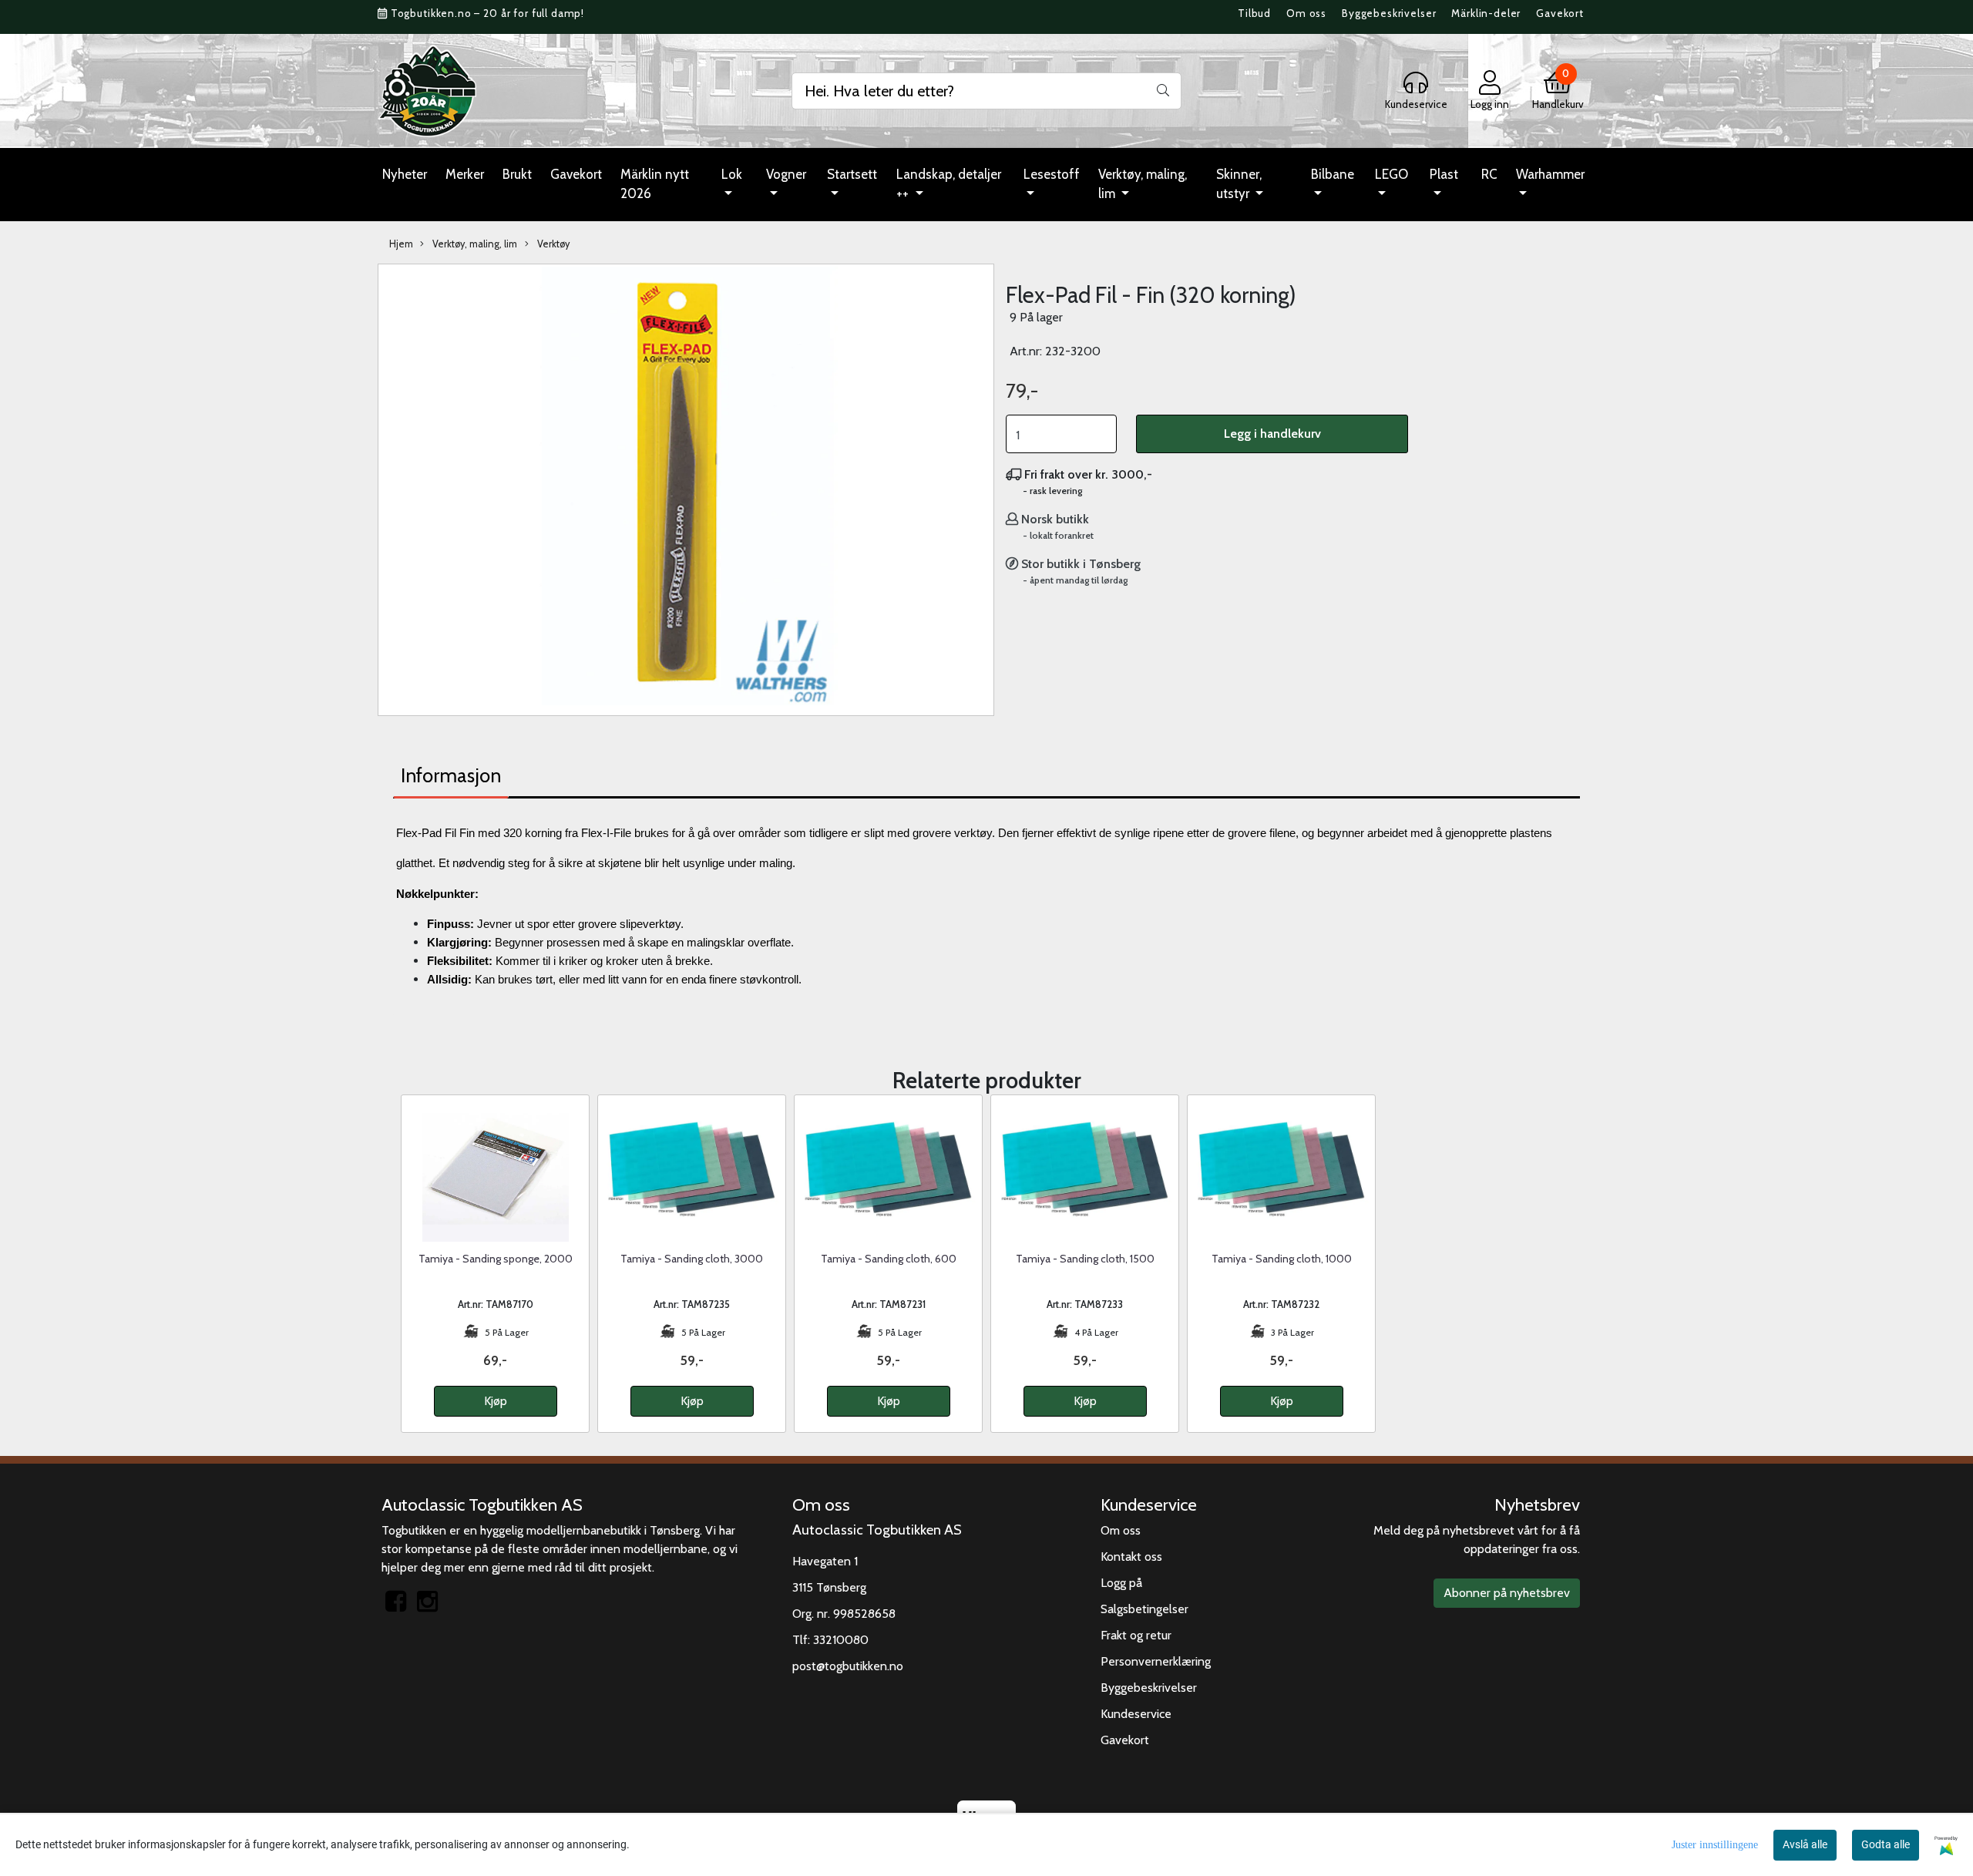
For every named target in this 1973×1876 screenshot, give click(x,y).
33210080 (841, 1640)
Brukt (517, 174)
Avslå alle (1805, 1844)
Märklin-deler (1486, 13)
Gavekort (1560, 13)
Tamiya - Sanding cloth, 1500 (1085, 1259)
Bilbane (1333, 174)
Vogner (786, 174)
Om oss (1306, 13)
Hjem (401, 244)
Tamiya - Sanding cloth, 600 (889, 1259)
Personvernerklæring (1156, 1661)
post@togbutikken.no (848, 1666)
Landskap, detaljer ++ (949, 184)
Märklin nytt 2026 (655, 184)
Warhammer (1550, 174)
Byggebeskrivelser (1389, 13)
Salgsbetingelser (1144, 1609)
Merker (465, 174)
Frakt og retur (1136, 1635)
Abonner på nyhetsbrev (1507, 1593)
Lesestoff (1052, 174)
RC (1489, 174)
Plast (1444, 174)
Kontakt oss (1131, 1557)
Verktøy (552, 244)
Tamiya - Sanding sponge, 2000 (496, 1259)
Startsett (852, 174)
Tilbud (1254, 13)
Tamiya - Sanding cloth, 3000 (692, 1259)
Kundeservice (1136, 1714)
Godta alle (1886, 1844)
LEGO (1392, 174)
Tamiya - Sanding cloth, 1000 (1282, 1259)
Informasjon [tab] (451, 775)
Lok (732, 174)
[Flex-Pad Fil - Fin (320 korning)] (686, 488)
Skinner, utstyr (1239, 184)
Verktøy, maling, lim (1143, 184)
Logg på (1121, 1583)
